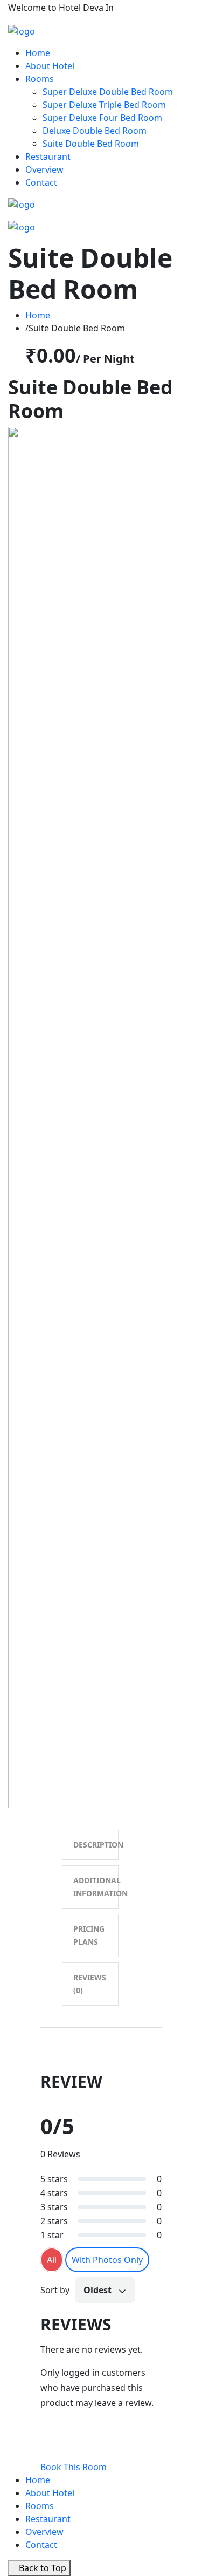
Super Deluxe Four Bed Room (102, 118)
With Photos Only (107, 2260)
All (52, 2260)
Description (96, 1845)
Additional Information (96, 1887)
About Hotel (50, 66)
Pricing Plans (89, 1935)
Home (38, 53)
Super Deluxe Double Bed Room (108, 92)
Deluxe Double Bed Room (95, 131)
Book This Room (74, 2467)
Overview (44, 169)
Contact (41, 182)
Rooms (40, 79)
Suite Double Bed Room (91, 144)
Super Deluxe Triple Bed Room (104, 105)
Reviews (90, 1984)
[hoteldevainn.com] (22, 30)
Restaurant (48, 156)
